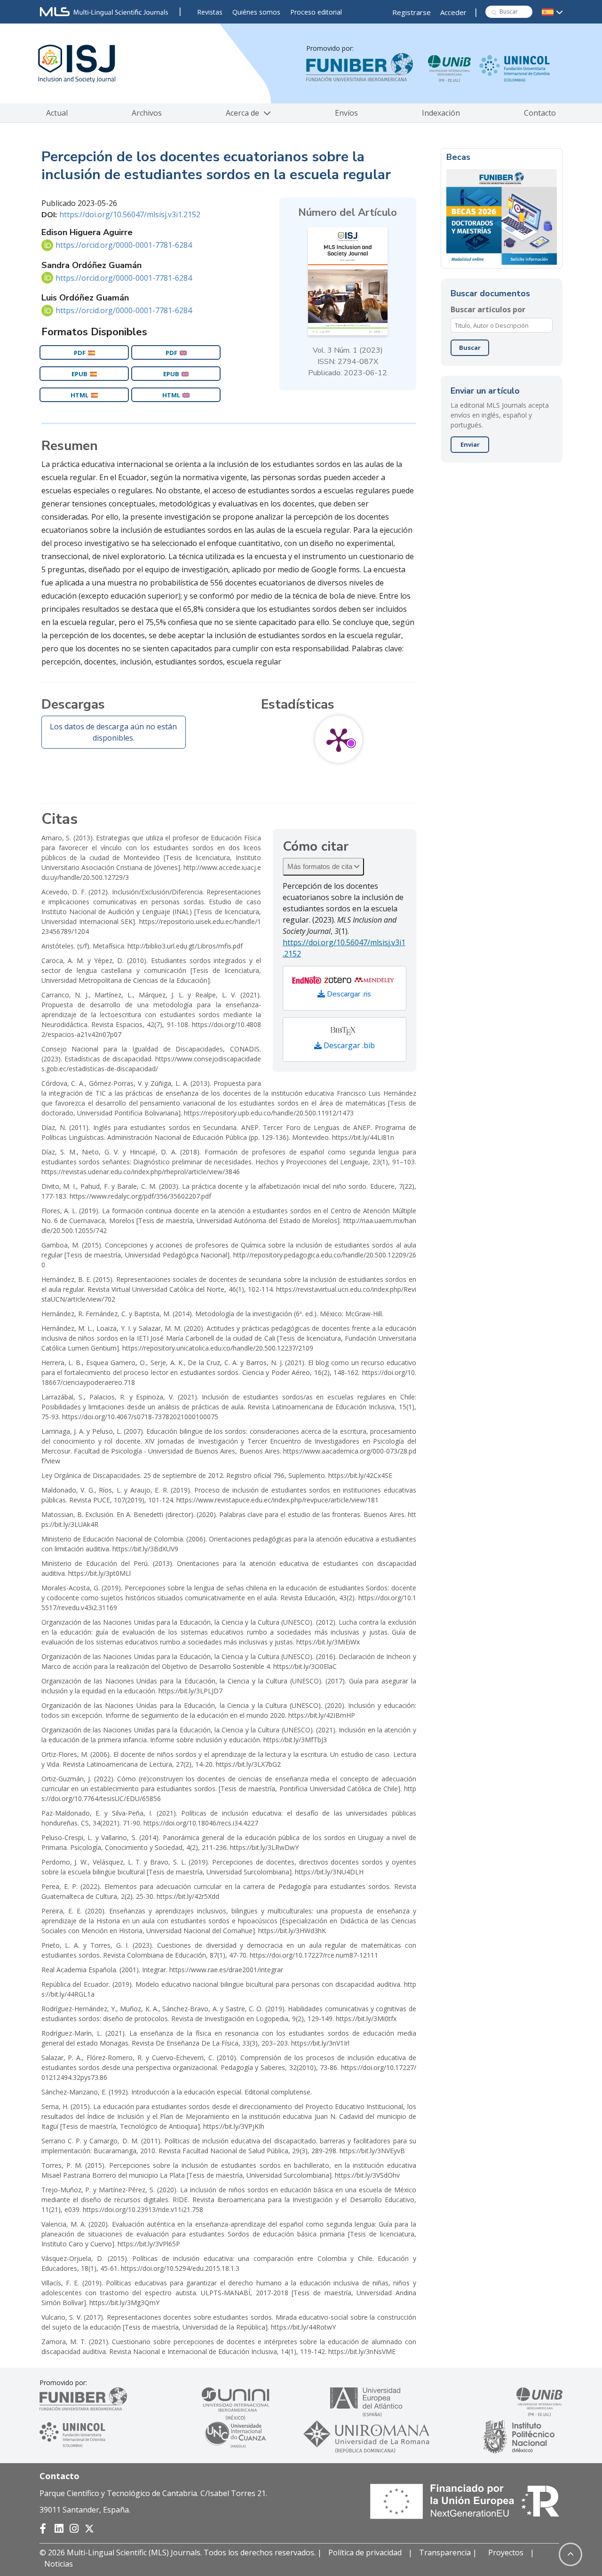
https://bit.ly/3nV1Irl (320, 2043)
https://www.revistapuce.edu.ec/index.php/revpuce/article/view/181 (277, 1500)
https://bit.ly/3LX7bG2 (248, 1764)
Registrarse (412, 12)
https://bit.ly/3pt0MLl (99, 1573)
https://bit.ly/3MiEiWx (328, 1642)
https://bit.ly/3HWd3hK (292, 1931)
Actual (57, 113)
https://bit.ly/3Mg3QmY (124, 2303)
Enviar (470, 444)
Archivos (147, 113)
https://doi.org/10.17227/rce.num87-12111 (314, 1955)
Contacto (540, 113)
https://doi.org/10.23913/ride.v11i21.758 (143, 2209)
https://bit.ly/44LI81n (363, 1137)
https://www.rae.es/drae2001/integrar (226, 1970)
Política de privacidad (365, 2552)
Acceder (453, 12)
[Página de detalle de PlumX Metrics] (339, 739)
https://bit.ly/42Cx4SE (360, 1475)
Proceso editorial (316, 12)
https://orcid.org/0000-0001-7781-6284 (124, 245)
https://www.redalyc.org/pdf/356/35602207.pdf (140, 1196)
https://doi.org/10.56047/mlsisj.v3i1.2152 (130, 214)
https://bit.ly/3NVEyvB (372, 2151)
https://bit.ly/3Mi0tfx (366, 2019)
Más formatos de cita (321, 866)
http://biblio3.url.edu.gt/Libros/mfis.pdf (185, 946)
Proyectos (506, 2552)
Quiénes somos (256, 12)
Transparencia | (449, 2552)
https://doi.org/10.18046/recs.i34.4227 (201, 1823)
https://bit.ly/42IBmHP (322, 1715)
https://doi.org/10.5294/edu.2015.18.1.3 (180, 2268)
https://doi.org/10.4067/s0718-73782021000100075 (140, 1417)
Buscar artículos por (488, 309)
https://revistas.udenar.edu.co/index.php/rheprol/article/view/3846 (141, 1172)
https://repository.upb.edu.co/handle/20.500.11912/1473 (269, 1113)
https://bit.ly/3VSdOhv (367, 2175)
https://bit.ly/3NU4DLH (329, 1872)
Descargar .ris (348, 994)
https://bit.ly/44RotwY (303, 2327)
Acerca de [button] (243, 113)
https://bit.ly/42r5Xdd (188, 1896)
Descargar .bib (348, 1045)
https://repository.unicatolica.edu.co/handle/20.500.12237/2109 (218, 1348)
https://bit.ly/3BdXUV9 (145, 1549)
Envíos (346, 113)
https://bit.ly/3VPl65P (149, 2244)
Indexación (441, 113)
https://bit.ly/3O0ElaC (305, 1666)
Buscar (470, 348)
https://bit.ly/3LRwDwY (264, 1847)
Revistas (210, 12)
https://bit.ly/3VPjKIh (234, 2126)
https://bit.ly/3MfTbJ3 (295, 1740)
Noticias (59, 2564)
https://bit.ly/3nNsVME (362, 2351)
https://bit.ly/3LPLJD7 (190, 1691)
